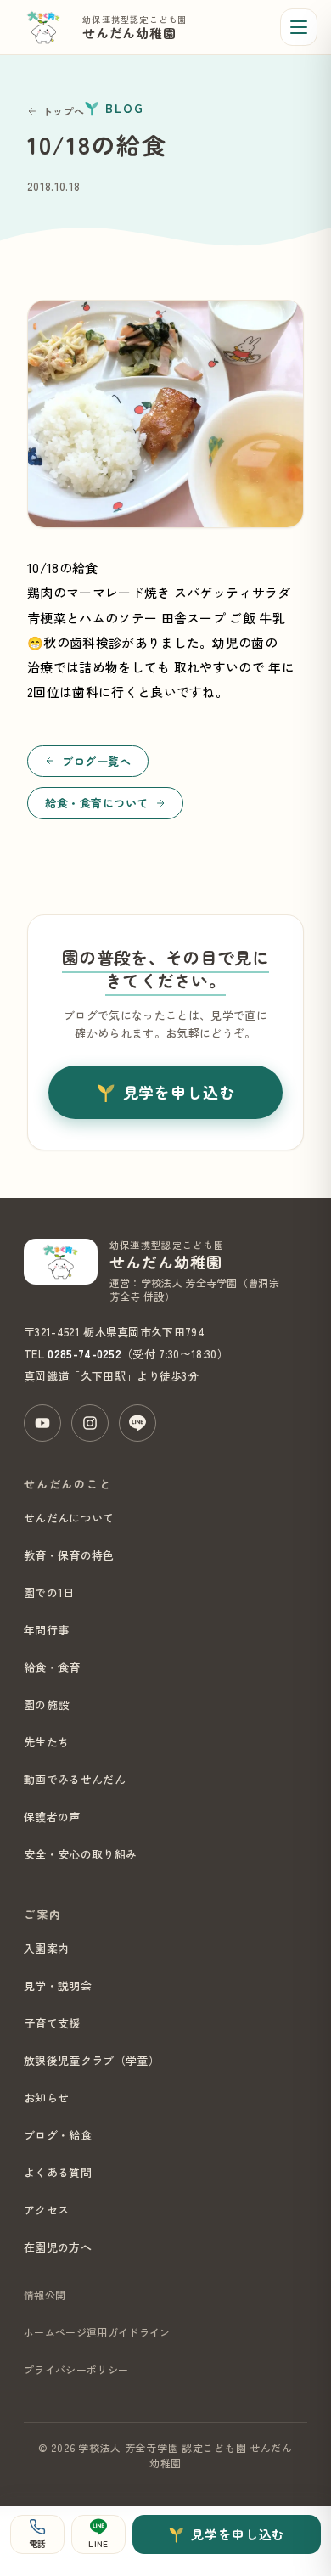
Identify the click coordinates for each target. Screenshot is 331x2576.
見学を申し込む (179, 1092)
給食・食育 (52, 1667)
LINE (98, 2543)
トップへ (63, 111)
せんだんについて (69, 1518)
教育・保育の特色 (69, 1555)
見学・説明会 (58, 1985)
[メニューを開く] (299, 27)
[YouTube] (42, 1423)
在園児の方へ (58, 2247)
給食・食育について (97, 803)
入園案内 (46, 1948)
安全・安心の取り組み (80, 1854)
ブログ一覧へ (96, 761)
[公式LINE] (137, 1423)
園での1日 (49, 1592)
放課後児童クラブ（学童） (92, 2060)
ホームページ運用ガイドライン (97, 2332)
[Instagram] (90, 1423)
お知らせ (46, 2098)
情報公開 (45, 2295)
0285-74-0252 (84, 1354)
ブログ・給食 (58, 2135)
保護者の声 (52, 1817)
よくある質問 (58, 2172)
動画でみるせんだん (75, 1779)
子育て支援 (52, 2023)
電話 (38, 2543)
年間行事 (46, 1630)
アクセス (46, 2210)
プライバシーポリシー (76, 2369)
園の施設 (46, 1704)
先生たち (46, 1742)
